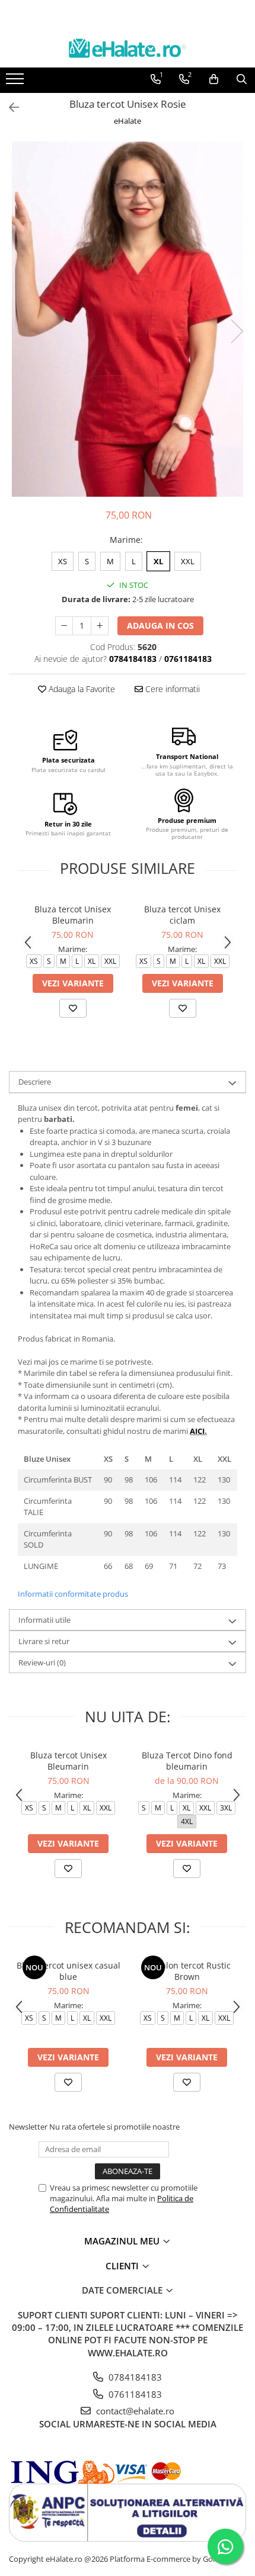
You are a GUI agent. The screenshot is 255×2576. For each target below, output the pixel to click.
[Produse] (16, 82)
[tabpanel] (128, 319)
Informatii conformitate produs (73, 1594)
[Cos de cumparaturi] (214, 79)
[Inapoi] (9, 107)
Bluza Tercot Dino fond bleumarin (187, 1761)
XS (63, 561)
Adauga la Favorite (81, 689)
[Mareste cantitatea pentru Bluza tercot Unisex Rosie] (100, 626)
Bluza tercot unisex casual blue (68, 1971)
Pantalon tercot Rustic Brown (187, 1971)
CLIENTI (123, 2266)
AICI (197, 1431)
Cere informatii (171, 689)
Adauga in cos (160, 625)
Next (237, 331)
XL (158, 561)
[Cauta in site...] (242, 79)
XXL (188, 561)
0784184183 (134, 2377)
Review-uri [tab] (42, 1662)
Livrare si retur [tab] (44, 1641)
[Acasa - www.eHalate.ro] (128, 48)
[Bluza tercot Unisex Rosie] (128, 319)
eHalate (128, 121)
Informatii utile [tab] (44, 1620)
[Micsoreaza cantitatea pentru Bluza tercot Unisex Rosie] (64, 626)
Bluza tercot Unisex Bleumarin (73, 915)
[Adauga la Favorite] (73, 1008)
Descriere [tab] (35, 1082)
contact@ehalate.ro (134, 2411)
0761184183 (134, 2394)
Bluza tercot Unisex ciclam (182, 915)
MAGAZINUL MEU (123, 2241)
